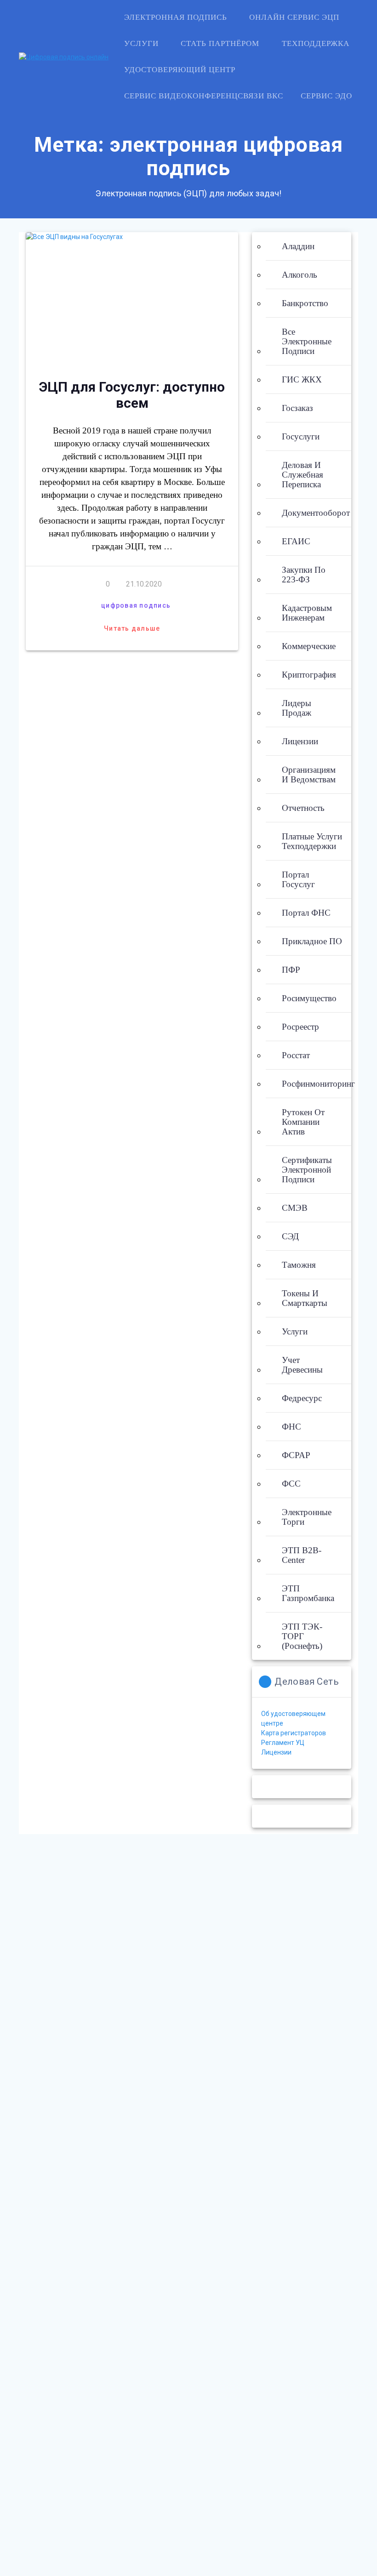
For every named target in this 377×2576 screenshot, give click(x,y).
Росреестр (300, 1027)
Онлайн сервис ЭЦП (294, 17)
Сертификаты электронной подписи (307, 1170)
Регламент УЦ (283, 1743)
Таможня (299, 1265)
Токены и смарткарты (305, 1298)
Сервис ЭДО (326, 96)
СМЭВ (295, 1208)
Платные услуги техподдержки (312, 841)
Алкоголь (300, 275)
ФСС (291, 1484)
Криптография (309, 675)
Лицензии (300, 741)
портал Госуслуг (298, 879)
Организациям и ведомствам (309, 775)
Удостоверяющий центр (180, 70)
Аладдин (298, 246)
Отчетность (303, 808)
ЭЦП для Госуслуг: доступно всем (132, 395)
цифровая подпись (136, 605)
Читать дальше (132, 628)
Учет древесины (302, 1365)
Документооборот (316, 513)
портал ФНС (306, 913)
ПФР (291, 970)
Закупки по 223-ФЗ (304, 575)
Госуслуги (301, 436)
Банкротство (305, 303)
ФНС (291, 1427)
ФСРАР (296, 1455)
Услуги (141, 43)
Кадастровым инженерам (307, 613)
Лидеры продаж (297, 708)
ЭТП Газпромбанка (308, 1593)
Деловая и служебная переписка (303, 475)
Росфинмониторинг (318, 1084)
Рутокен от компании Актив (303, 1122)
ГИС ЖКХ (302, 379)
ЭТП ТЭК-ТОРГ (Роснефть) (302, 1636)
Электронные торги (307, 1517)
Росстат (296, 1055)
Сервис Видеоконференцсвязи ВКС (204, 96)
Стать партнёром (220, 43)
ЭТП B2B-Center (302, 1555)
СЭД (290, 1236)
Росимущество (309, 998)
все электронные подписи (307, 341)
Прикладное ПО (312, 941)
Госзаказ (297, 408)
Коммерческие (309, 646)
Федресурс (302, 1398)
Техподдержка (316, 43)
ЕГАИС (296, 541)
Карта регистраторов (294, 1733)
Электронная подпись (176, 17)
